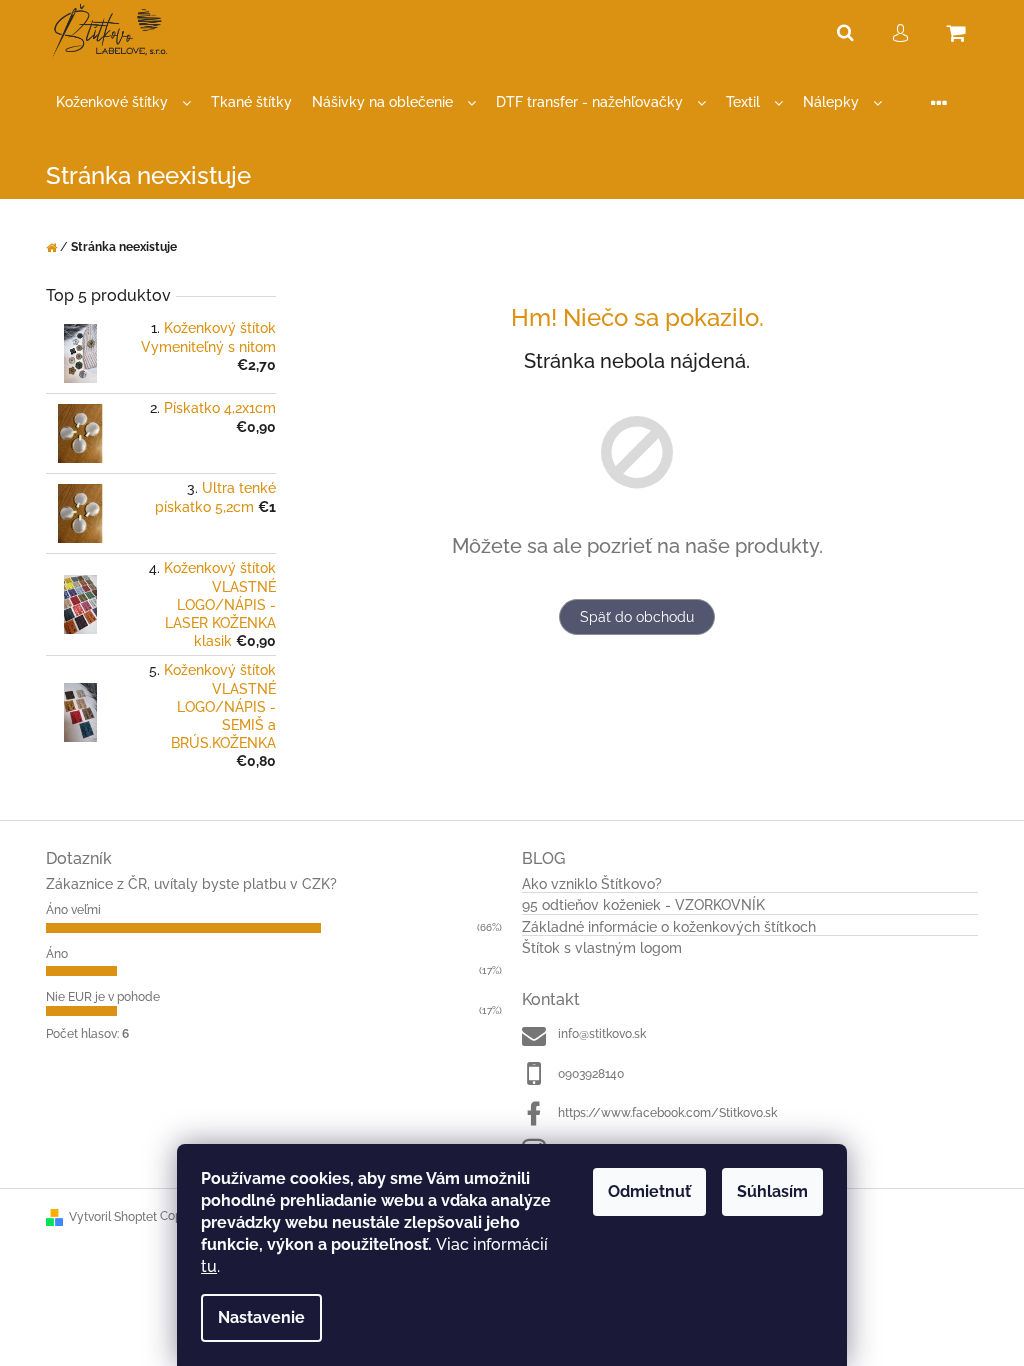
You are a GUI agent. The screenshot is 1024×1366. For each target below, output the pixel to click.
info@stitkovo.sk (602, 1034)
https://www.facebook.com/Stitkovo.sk (667, 1113)
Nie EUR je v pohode (103, 997)
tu (209, 1266)
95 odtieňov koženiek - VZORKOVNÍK (643, 905)
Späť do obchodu (637, 617)
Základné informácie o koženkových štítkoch (669, 927)
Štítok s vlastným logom (602, 948)
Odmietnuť (649, 1191)
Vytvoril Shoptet (113, 1217)
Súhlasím (772, 1191)
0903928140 (591, 1074)
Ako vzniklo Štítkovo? (592, 884)
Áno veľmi (73, 910)
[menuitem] (123, 102)
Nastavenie (261, 1317)
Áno (57, 954)
